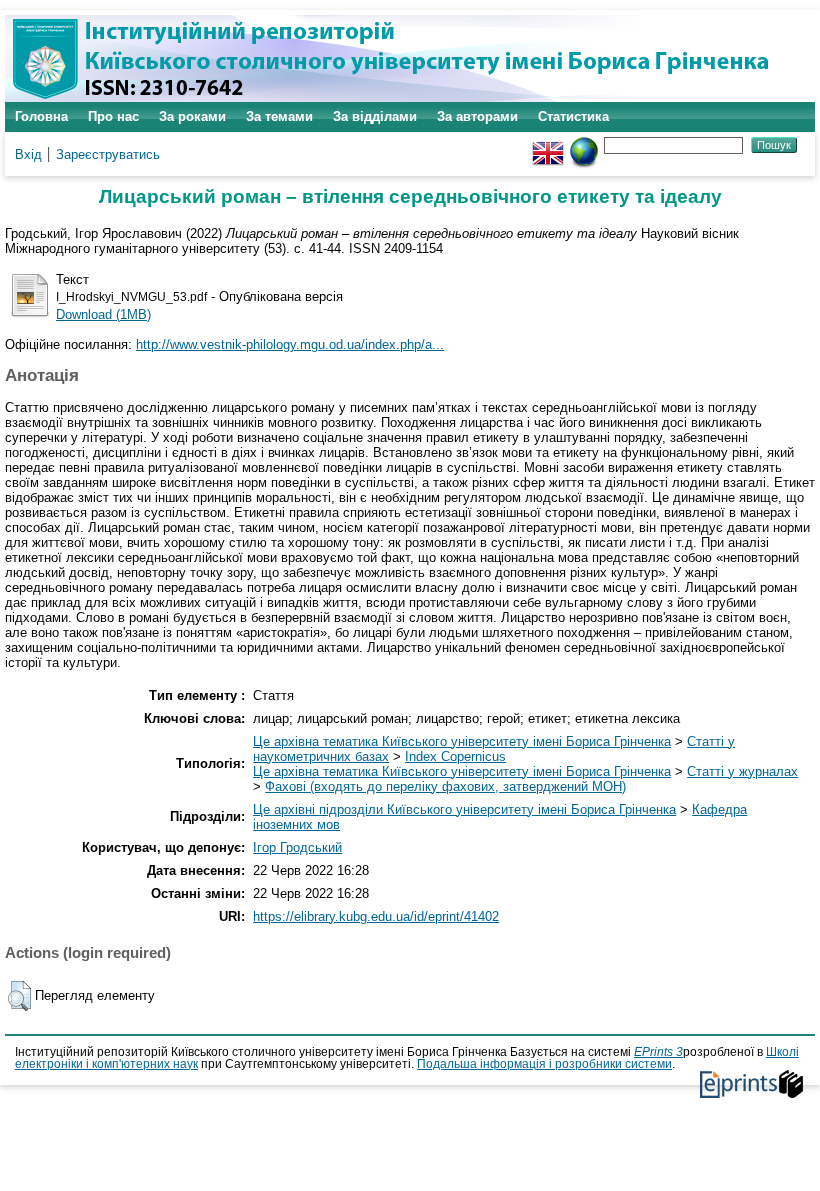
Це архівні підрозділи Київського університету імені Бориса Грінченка (464, 809)
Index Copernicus (455, 756)
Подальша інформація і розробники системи (544, 1064)
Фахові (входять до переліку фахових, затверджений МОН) (445, 786)
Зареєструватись (108, 154)
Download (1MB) (103, 314)
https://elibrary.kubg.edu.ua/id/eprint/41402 (376, 916)
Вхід (28, 154)
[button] (19, 996)
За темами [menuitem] (279, 116)
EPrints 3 (658, 1052)
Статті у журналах (742, 771)
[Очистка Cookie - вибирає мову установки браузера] (584, 144)
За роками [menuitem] (192, 116)
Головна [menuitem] (41, 116)
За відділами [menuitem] (375, 116)
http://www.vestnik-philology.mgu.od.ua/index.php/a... (290, 344)
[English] (548, 144)
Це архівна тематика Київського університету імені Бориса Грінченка (462, 741)
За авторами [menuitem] (477, 116)
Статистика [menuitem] (573, 116)
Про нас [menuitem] (113, 116)
